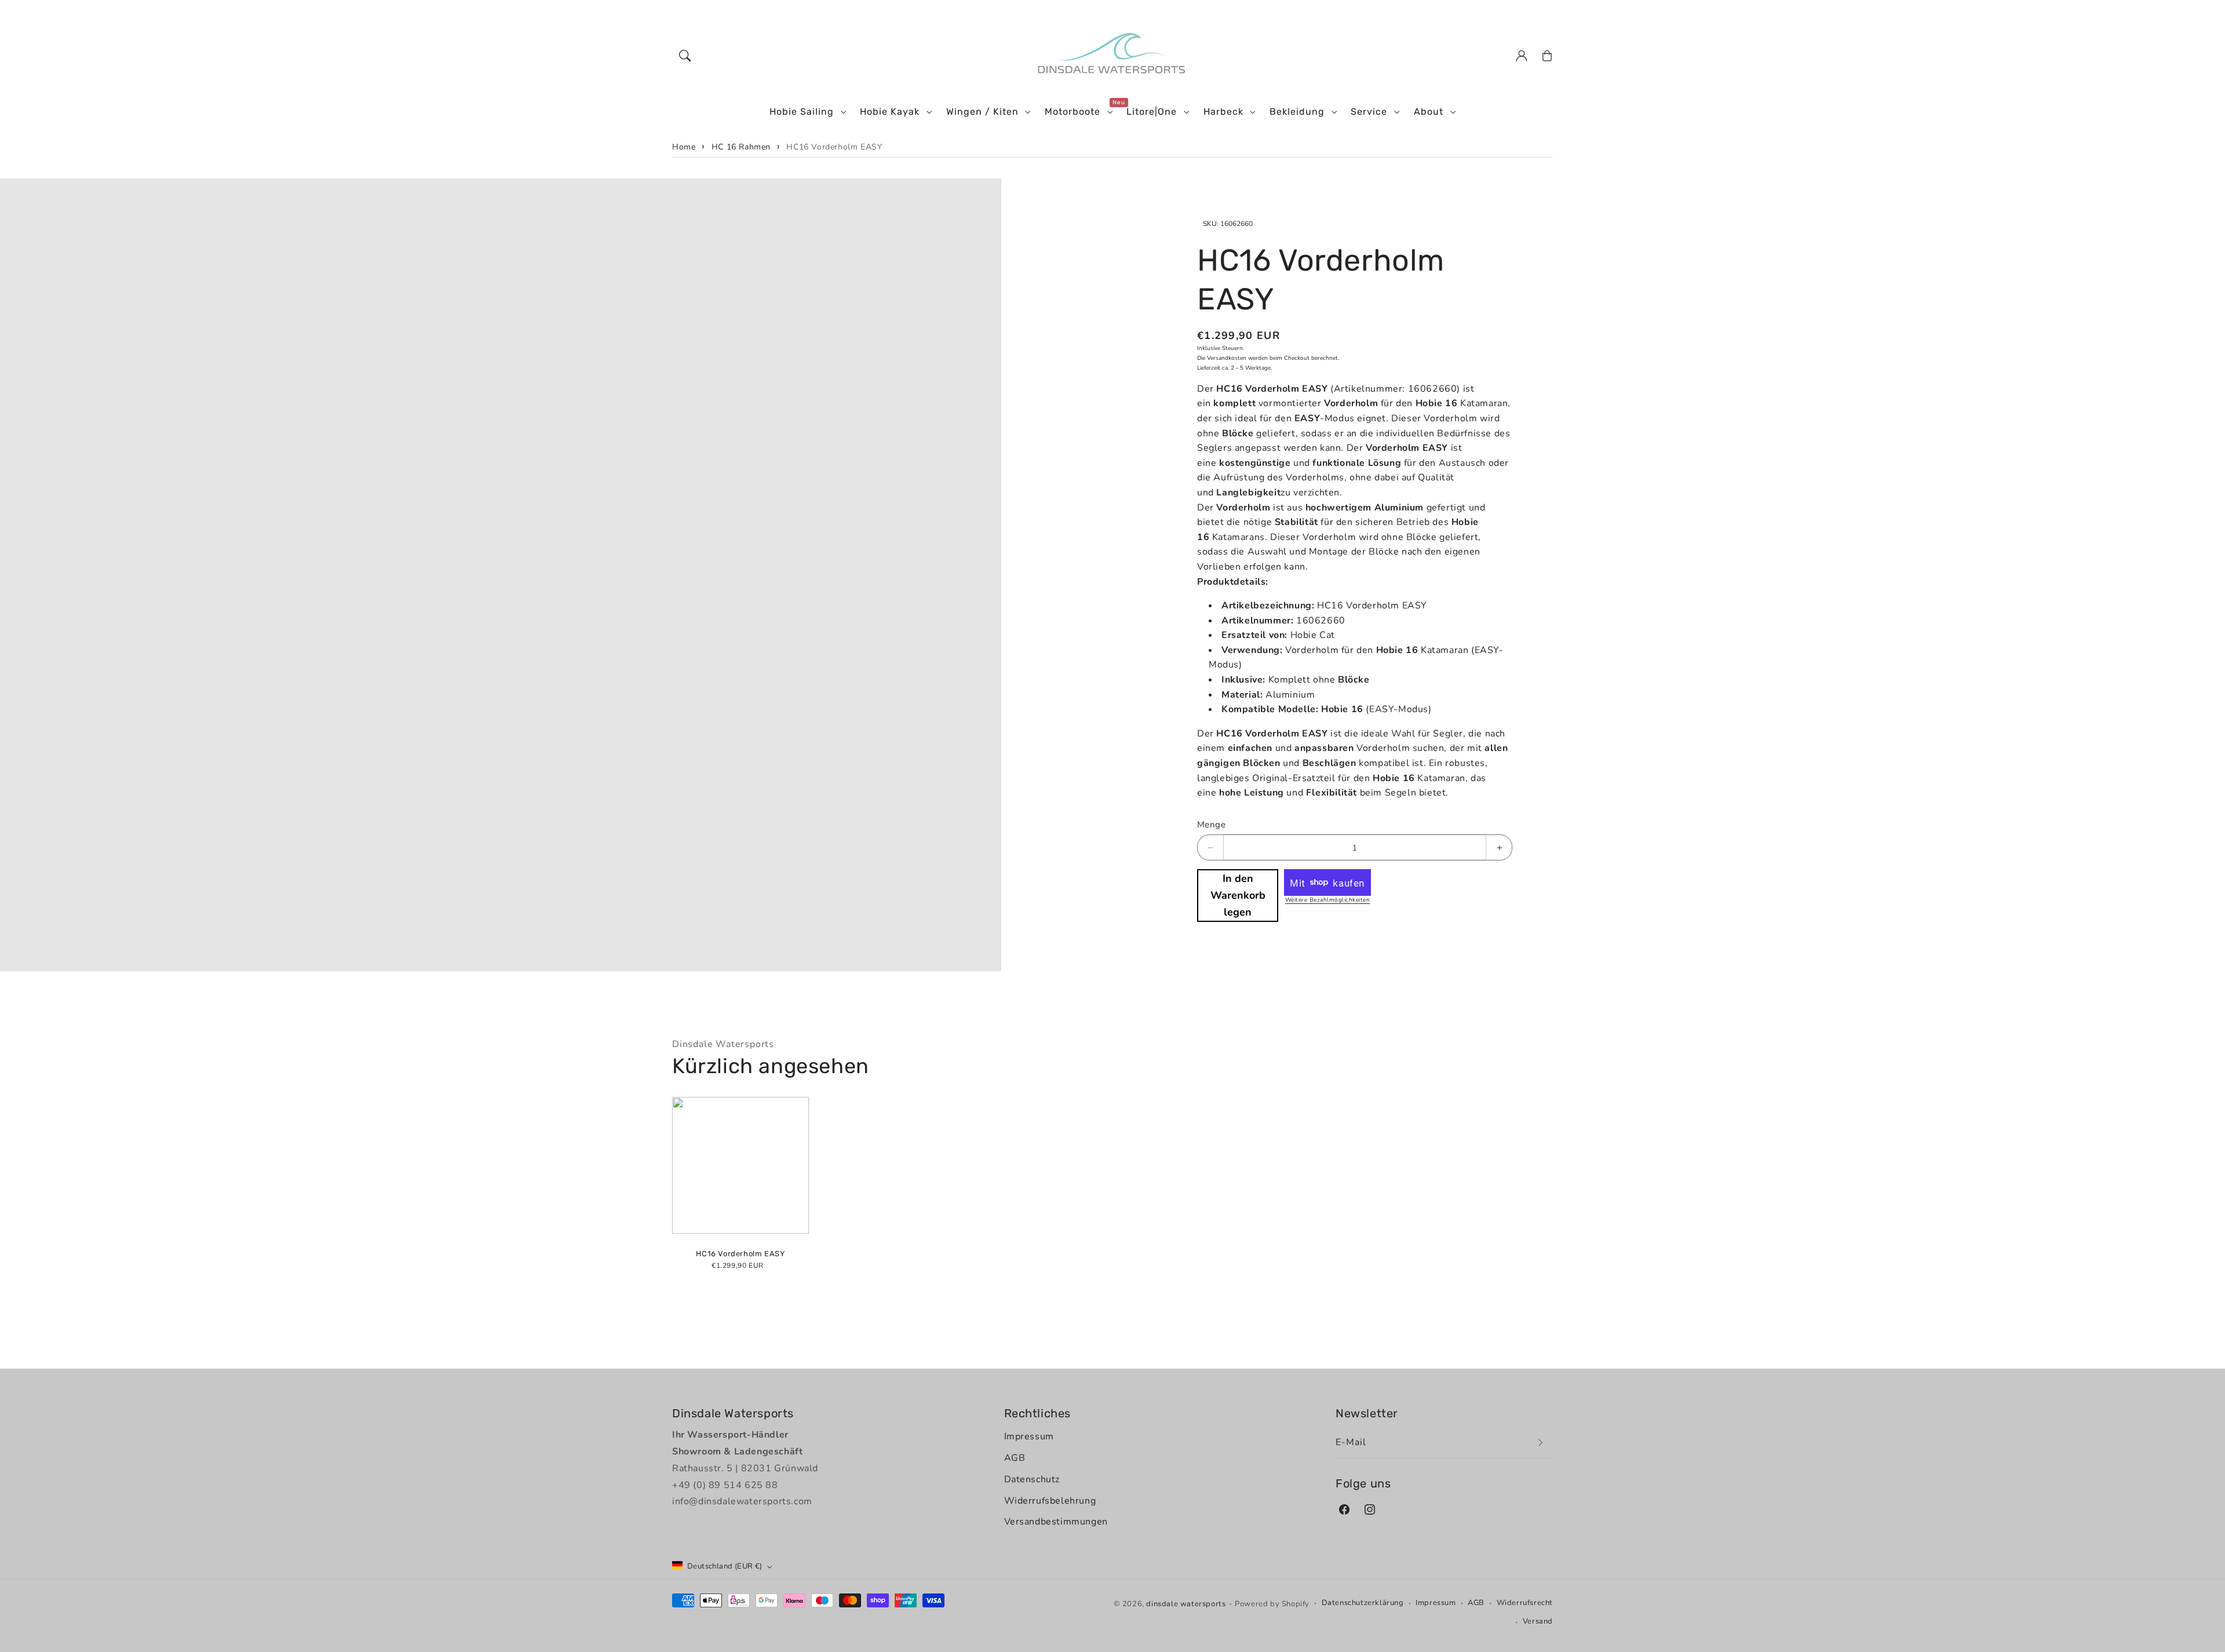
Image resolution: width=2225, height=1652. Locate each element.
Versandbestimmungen (1056, 1522)
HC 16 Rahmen (741, 147)
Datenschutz (1032, 1479)
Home (684, 147)
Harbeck (1223, 112)
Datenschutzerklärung (1363, 1603)
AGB (1015, 1458)
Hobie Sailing (802, 112)
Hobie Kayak (890, 112)
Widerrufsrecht (1525, 1603)
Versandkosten (1227, 358)
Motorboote (1073, 112)
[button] (685, 56)
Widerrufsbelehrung (1050, 1501)
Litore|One (1152, 112)
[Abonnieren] (1540, 1443)
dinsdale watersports (1186, 1604)
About (1429, 112)
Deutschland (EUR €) (725, 1566)
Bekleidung (1297, 112)
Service (1369, 112)
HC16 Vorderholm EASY (834, 147)
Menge (1211, 825)
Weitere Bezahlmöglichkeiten (1328, 900)
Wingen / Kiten (982, 112)
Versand (1538, 1621)
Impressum (1029, 1436)
